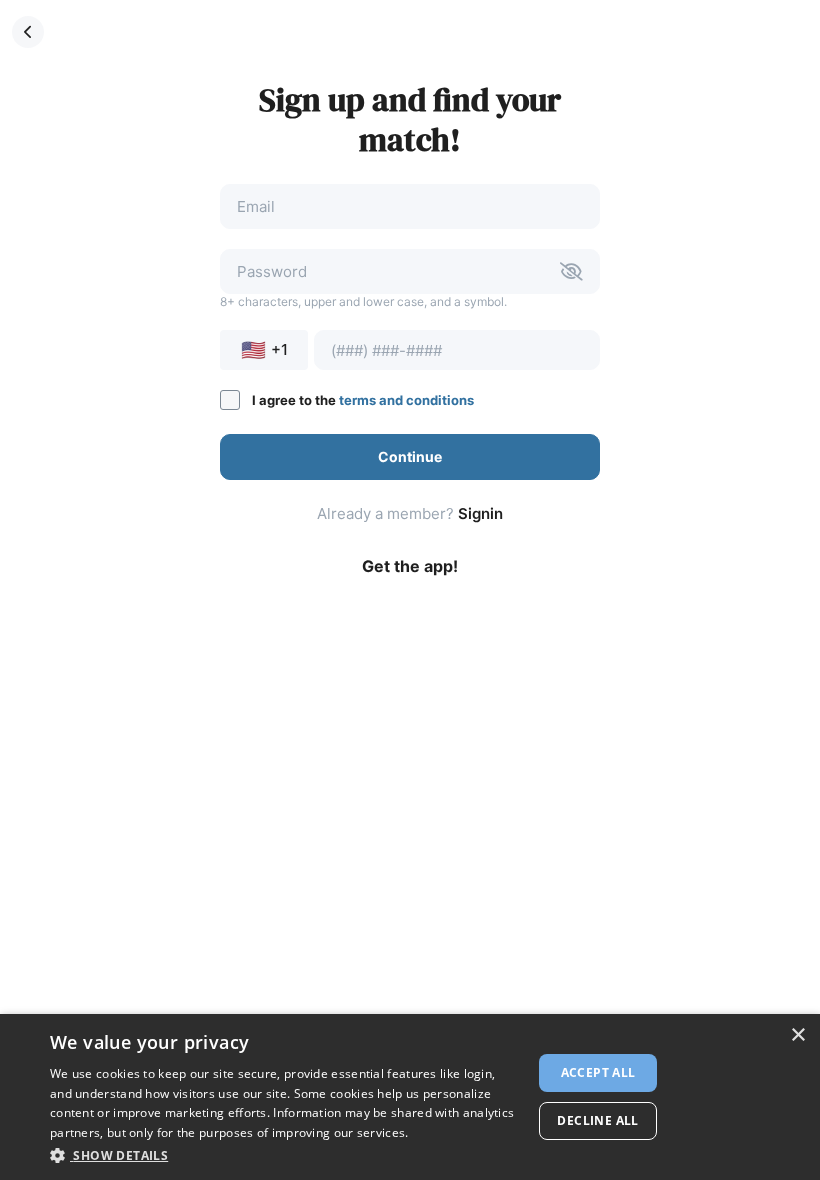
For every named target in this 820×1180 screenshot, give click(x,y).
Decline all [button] (597, 1120)
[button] (28, 32)
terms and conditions (406, 400)
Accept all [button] (598, 1072)
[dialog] (410, 1097)
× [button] (797, 1035)
